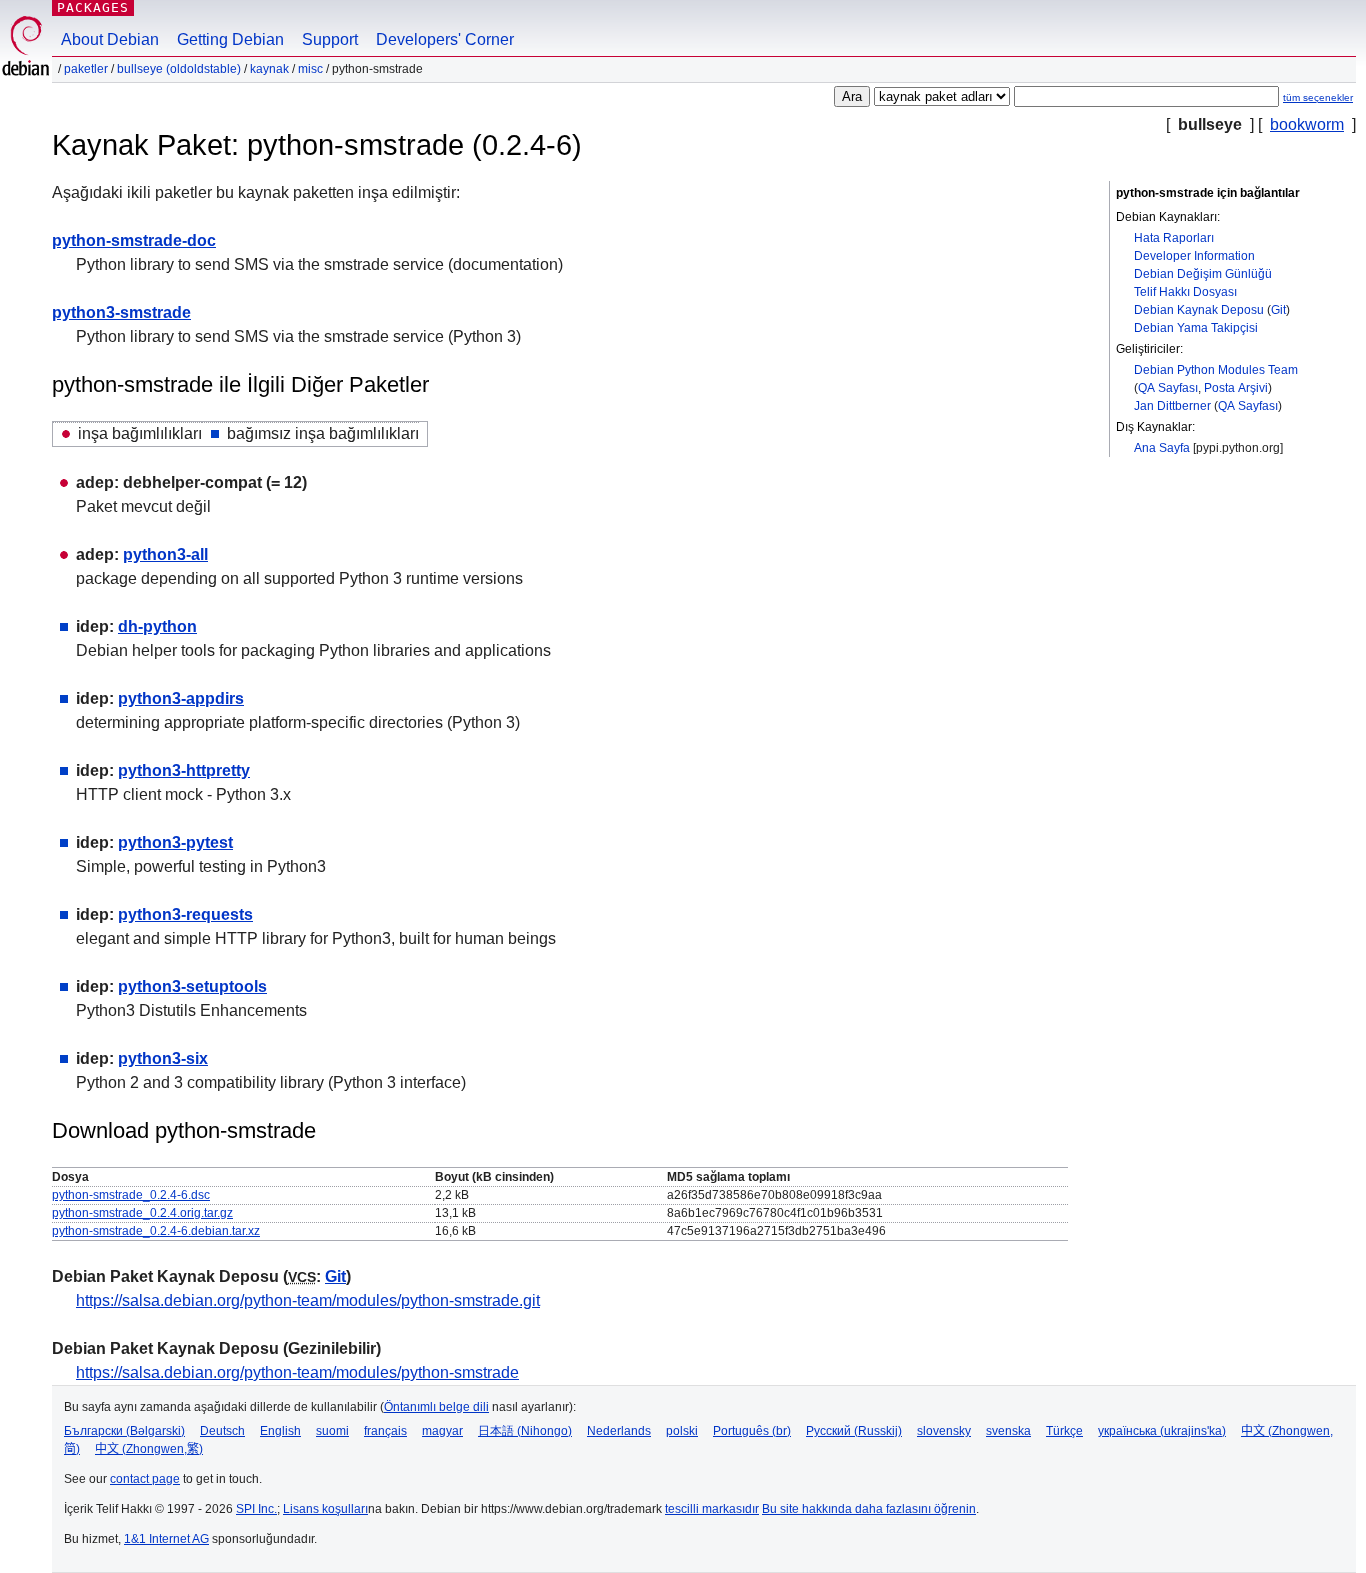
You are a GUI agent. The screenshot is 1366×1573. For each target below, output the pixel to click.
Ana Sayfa (1162, 448)
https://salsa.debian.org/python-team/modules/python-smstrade (297, 1372)
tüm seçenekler (1318, 97)
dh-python (157, 626)
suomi (332, 1431)
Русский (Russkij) (854, 1431)
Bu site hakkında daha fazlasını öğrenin (869, 1509)
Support (330, 39)
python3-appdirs (181, 698)
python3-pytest (175, 842)
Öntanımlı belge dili (436, 1407)
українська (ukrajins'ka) (1162, 1431)
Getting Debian (230, 39)
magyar (442, 1431)
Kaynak (269, 69)
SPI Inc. (256, 1509)
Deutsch (222, 1431)
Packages (93, 7)
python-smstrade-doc (134, 240)
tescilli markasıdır (712, 1509)
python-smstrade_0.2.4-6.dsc (131, 1195)
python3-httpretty (184, 770)
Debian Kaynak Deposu (1199, 310)
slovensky (944, 1431)
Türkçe (1064, 1431)
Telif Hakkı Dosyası (1185, 292)
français (385, 1431)
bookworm (1307, 124)
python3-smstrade (121, 312)
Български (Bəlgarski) (124, 1431)
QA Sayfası (1168, 388)
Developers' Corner (445, 39)
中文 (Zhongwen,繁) (149, 1449)
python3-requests (185, 914)
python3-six (163, 1058)
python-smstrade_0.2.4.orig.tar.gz (142, 1213)
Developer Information (1194, 256)
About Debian (110, 39)
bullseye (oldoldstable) (179, 69)
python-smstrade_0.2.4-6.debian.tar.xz (156, 1231)
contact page (145, 1479)
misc (310, 69)
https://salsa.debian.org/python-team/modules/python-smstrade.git (308, 1300)
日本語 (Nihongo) (525, 1431)
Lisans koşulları (325, 1509)
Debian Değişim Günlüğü (1203, 274)
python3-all (165, 554)
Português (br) (752, 1431)
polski (682, 1431)
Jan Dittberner (1172, 406)
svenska (1008, 1431)
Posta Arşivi (1236, 388)
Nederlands (619, 1431)
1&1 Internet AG (166, 1539)
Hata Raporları (1174, 238)
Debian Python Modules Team (1216, 370)
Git (1278, 310)
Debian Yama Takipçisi (1196, 328)
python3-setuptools (192, 986)
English (280, 1431)
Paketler (86, 69)
